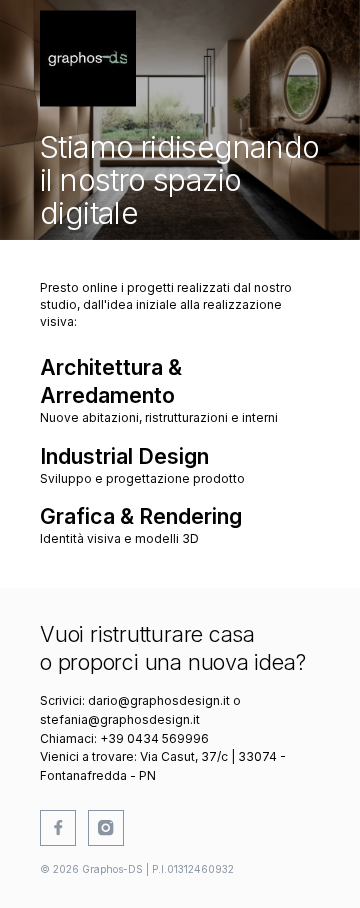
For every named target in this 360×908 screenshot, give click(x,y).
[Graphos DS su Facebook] (58, 828)
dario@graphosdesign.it (159, 700)
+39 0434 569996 (154, 738)
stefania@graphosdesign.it (120, 719)
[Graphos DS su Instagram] (106, 828)
